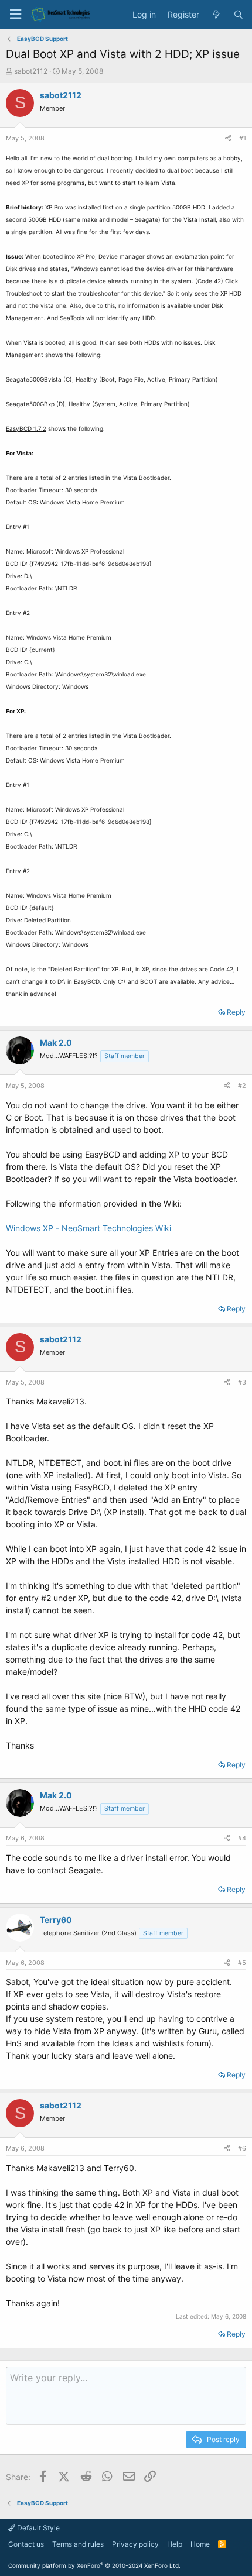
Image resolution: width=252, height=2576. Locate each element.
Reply (236, 1012)
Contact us (26, 2544)
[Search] (239, 15)
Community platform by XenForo (94, 2565)
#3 (242, 1382)
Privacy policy (135, 2544)
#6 (242, 2148)
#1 (243, 138)
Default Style (38, 2528)
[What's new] (216, 15)
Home (200, 2544)
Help (175, 2544)
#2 (242, 1086)
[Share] (228, 138)
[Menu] (15, 14)
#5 (242, 1963)
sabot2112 (31, 71)
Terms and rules (78, 2544)
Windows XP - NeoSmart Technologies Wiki (88, 1228)
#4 (242, 1838)
